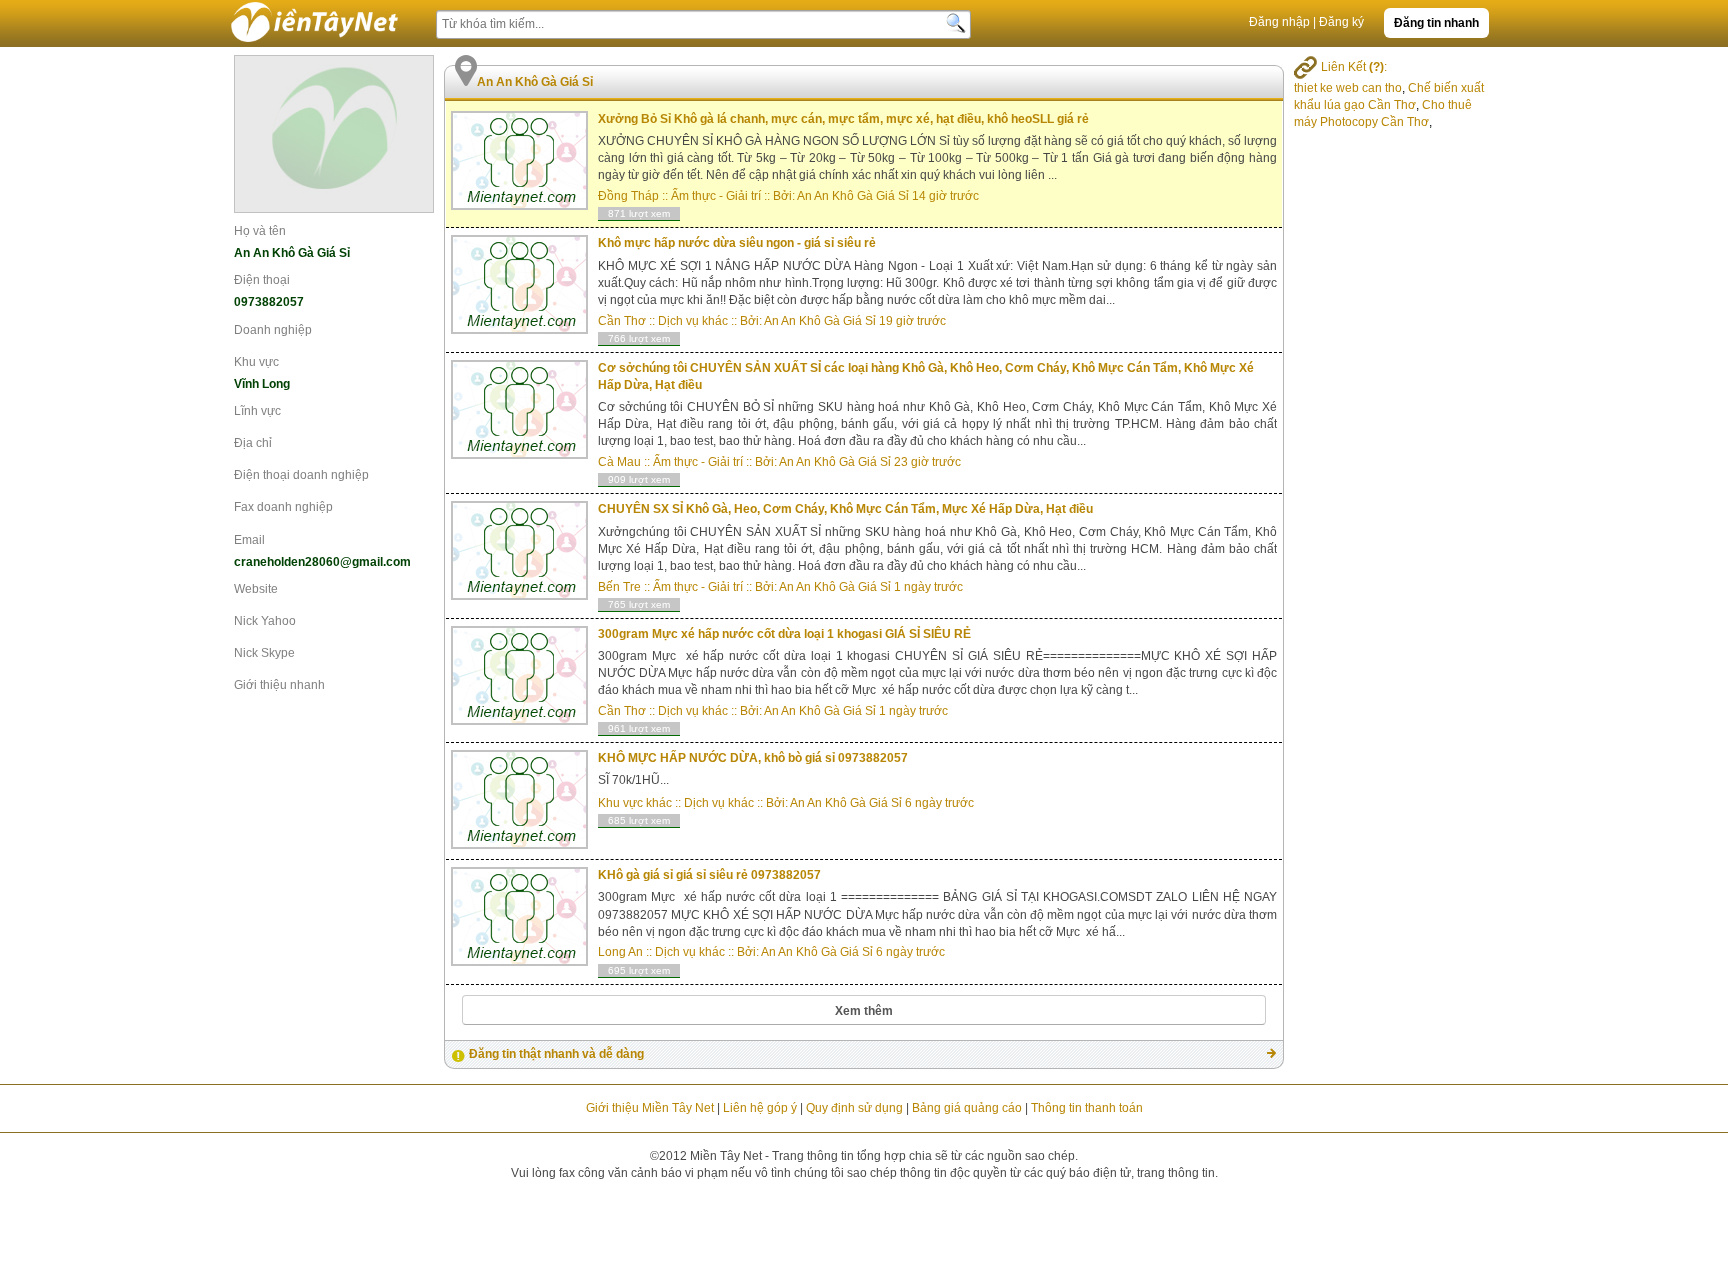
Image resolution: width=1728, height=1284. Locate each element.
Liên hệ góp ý (760, 1108)
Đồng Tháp (628, 196)
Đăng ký (1341, 22)
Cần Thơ (622, 321)
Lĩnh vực (257, 411)
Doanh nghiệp (273, 330)
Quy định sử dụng (854, 1108)
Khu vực (256, 362)
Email (249, 540)
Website (256, 589)
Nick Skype (264, 653)
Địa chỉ (253, 443)
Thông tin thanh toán (1087, 1108)
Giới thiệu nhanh (279, 685)
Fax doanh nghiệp (283, 507)
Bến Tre (619, 587)
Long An (620, 952)
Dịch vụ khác (693, 321)
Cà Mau (619, 462)
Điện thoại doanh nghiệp (301, 475)
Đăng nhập (1279, 22)
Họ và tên (260, 231)
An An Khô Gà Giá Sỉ (853, 196)
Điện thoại (262, 280)
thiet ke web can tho (1348, 88)
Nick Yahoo (265, 621)
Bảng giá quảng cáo (967, 1108)
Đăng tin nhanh (1436, 23)
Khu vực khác (635, 803)
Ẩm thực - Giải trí (716, 196)
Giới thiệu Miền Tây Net (650, 1108)
